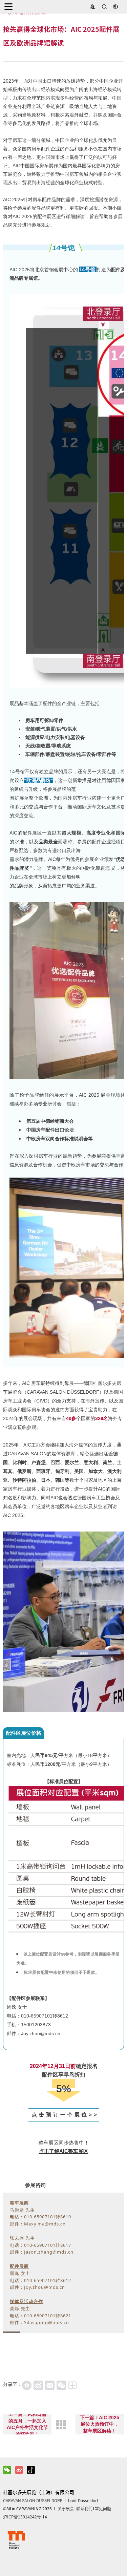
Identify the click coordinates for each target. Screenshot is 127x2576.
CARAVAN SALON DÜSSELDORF (33, 2500)
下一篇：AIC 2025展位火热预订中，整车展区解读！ (100, 2424)
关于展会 (66, 2509)
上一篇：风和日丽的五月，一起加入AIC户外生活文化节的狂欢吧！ (27, 2424)
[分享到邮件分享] (50, 2385)
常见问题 (103, 2509)
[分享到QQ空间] (27, 2385)
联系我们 (84, 2509)
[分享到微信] (61, 2385)
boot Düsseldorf (83, 2500)
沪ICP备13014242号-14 (25, 2517)
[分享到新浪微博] (38, 2385)
